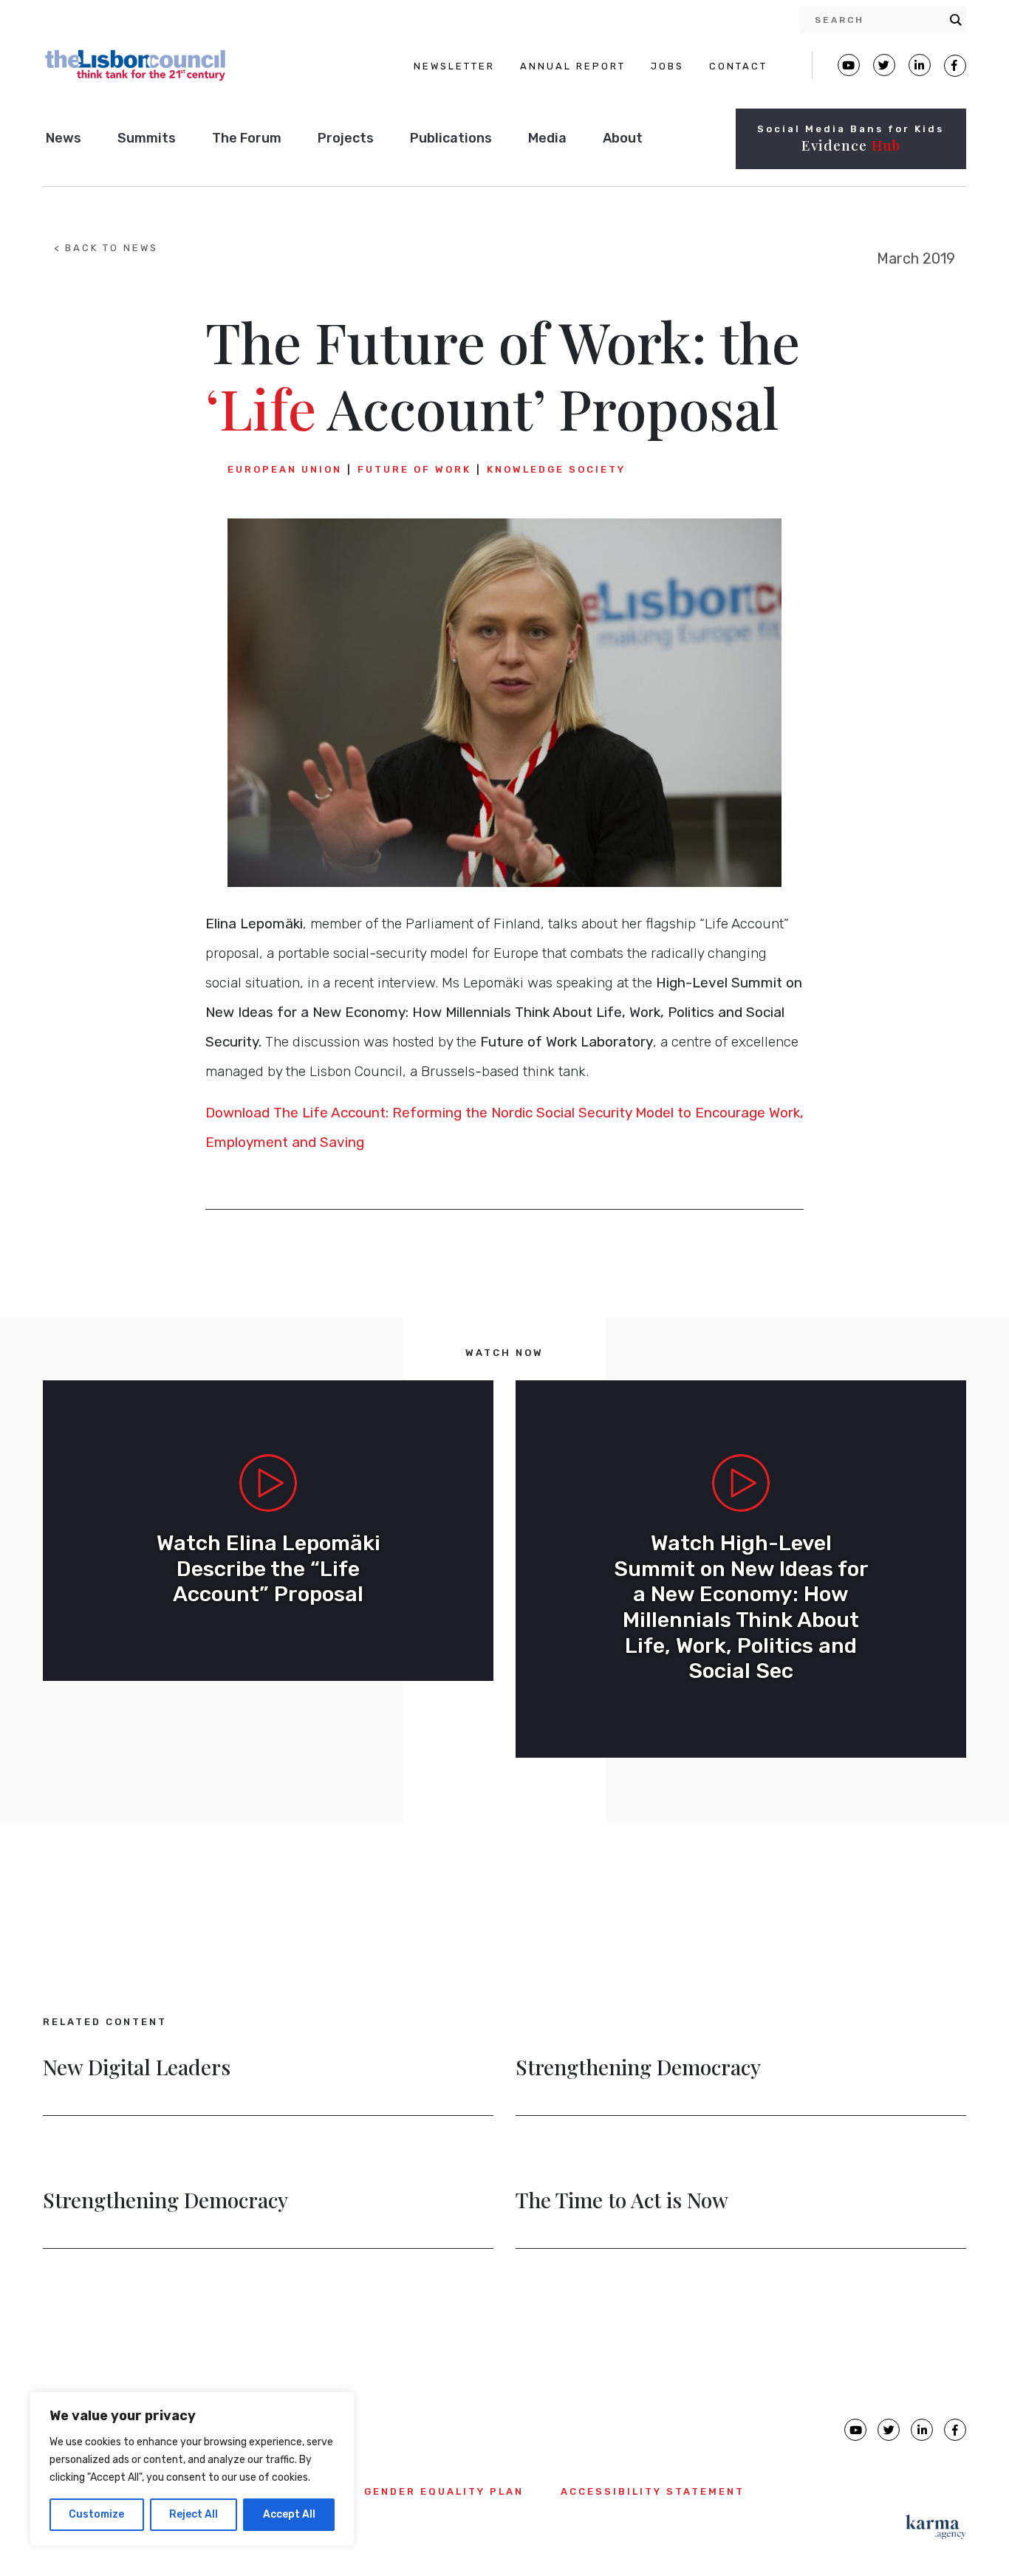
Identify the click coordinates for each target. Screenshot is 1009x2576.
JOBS (667, 66)
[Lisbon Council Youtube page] (849, 65)
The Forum (247, 138)
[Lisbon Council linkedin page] (922, 2430)
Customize (96, 2514)
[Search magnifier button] (956, 20)
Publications (451, 138)
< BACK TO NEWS (106, 248)
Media (547, 138)
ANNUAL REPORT (573, 66)
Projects (346, 138)
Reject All (194, 2514)
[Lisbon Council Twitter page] (884, 65)
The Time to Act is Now (622, 2202)
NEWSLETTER (454, 66)
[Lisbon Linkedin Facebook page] (920, 65)
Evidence (851, 145)
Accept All (289, 2514)
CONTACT (738, 66)
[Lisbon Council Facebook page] (955, 66)
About (623, 138)
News (64, 138)
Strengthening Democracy (638, 2069)
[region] (192, 2469)
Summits (147, 138)
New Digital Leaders (137, 2069)
